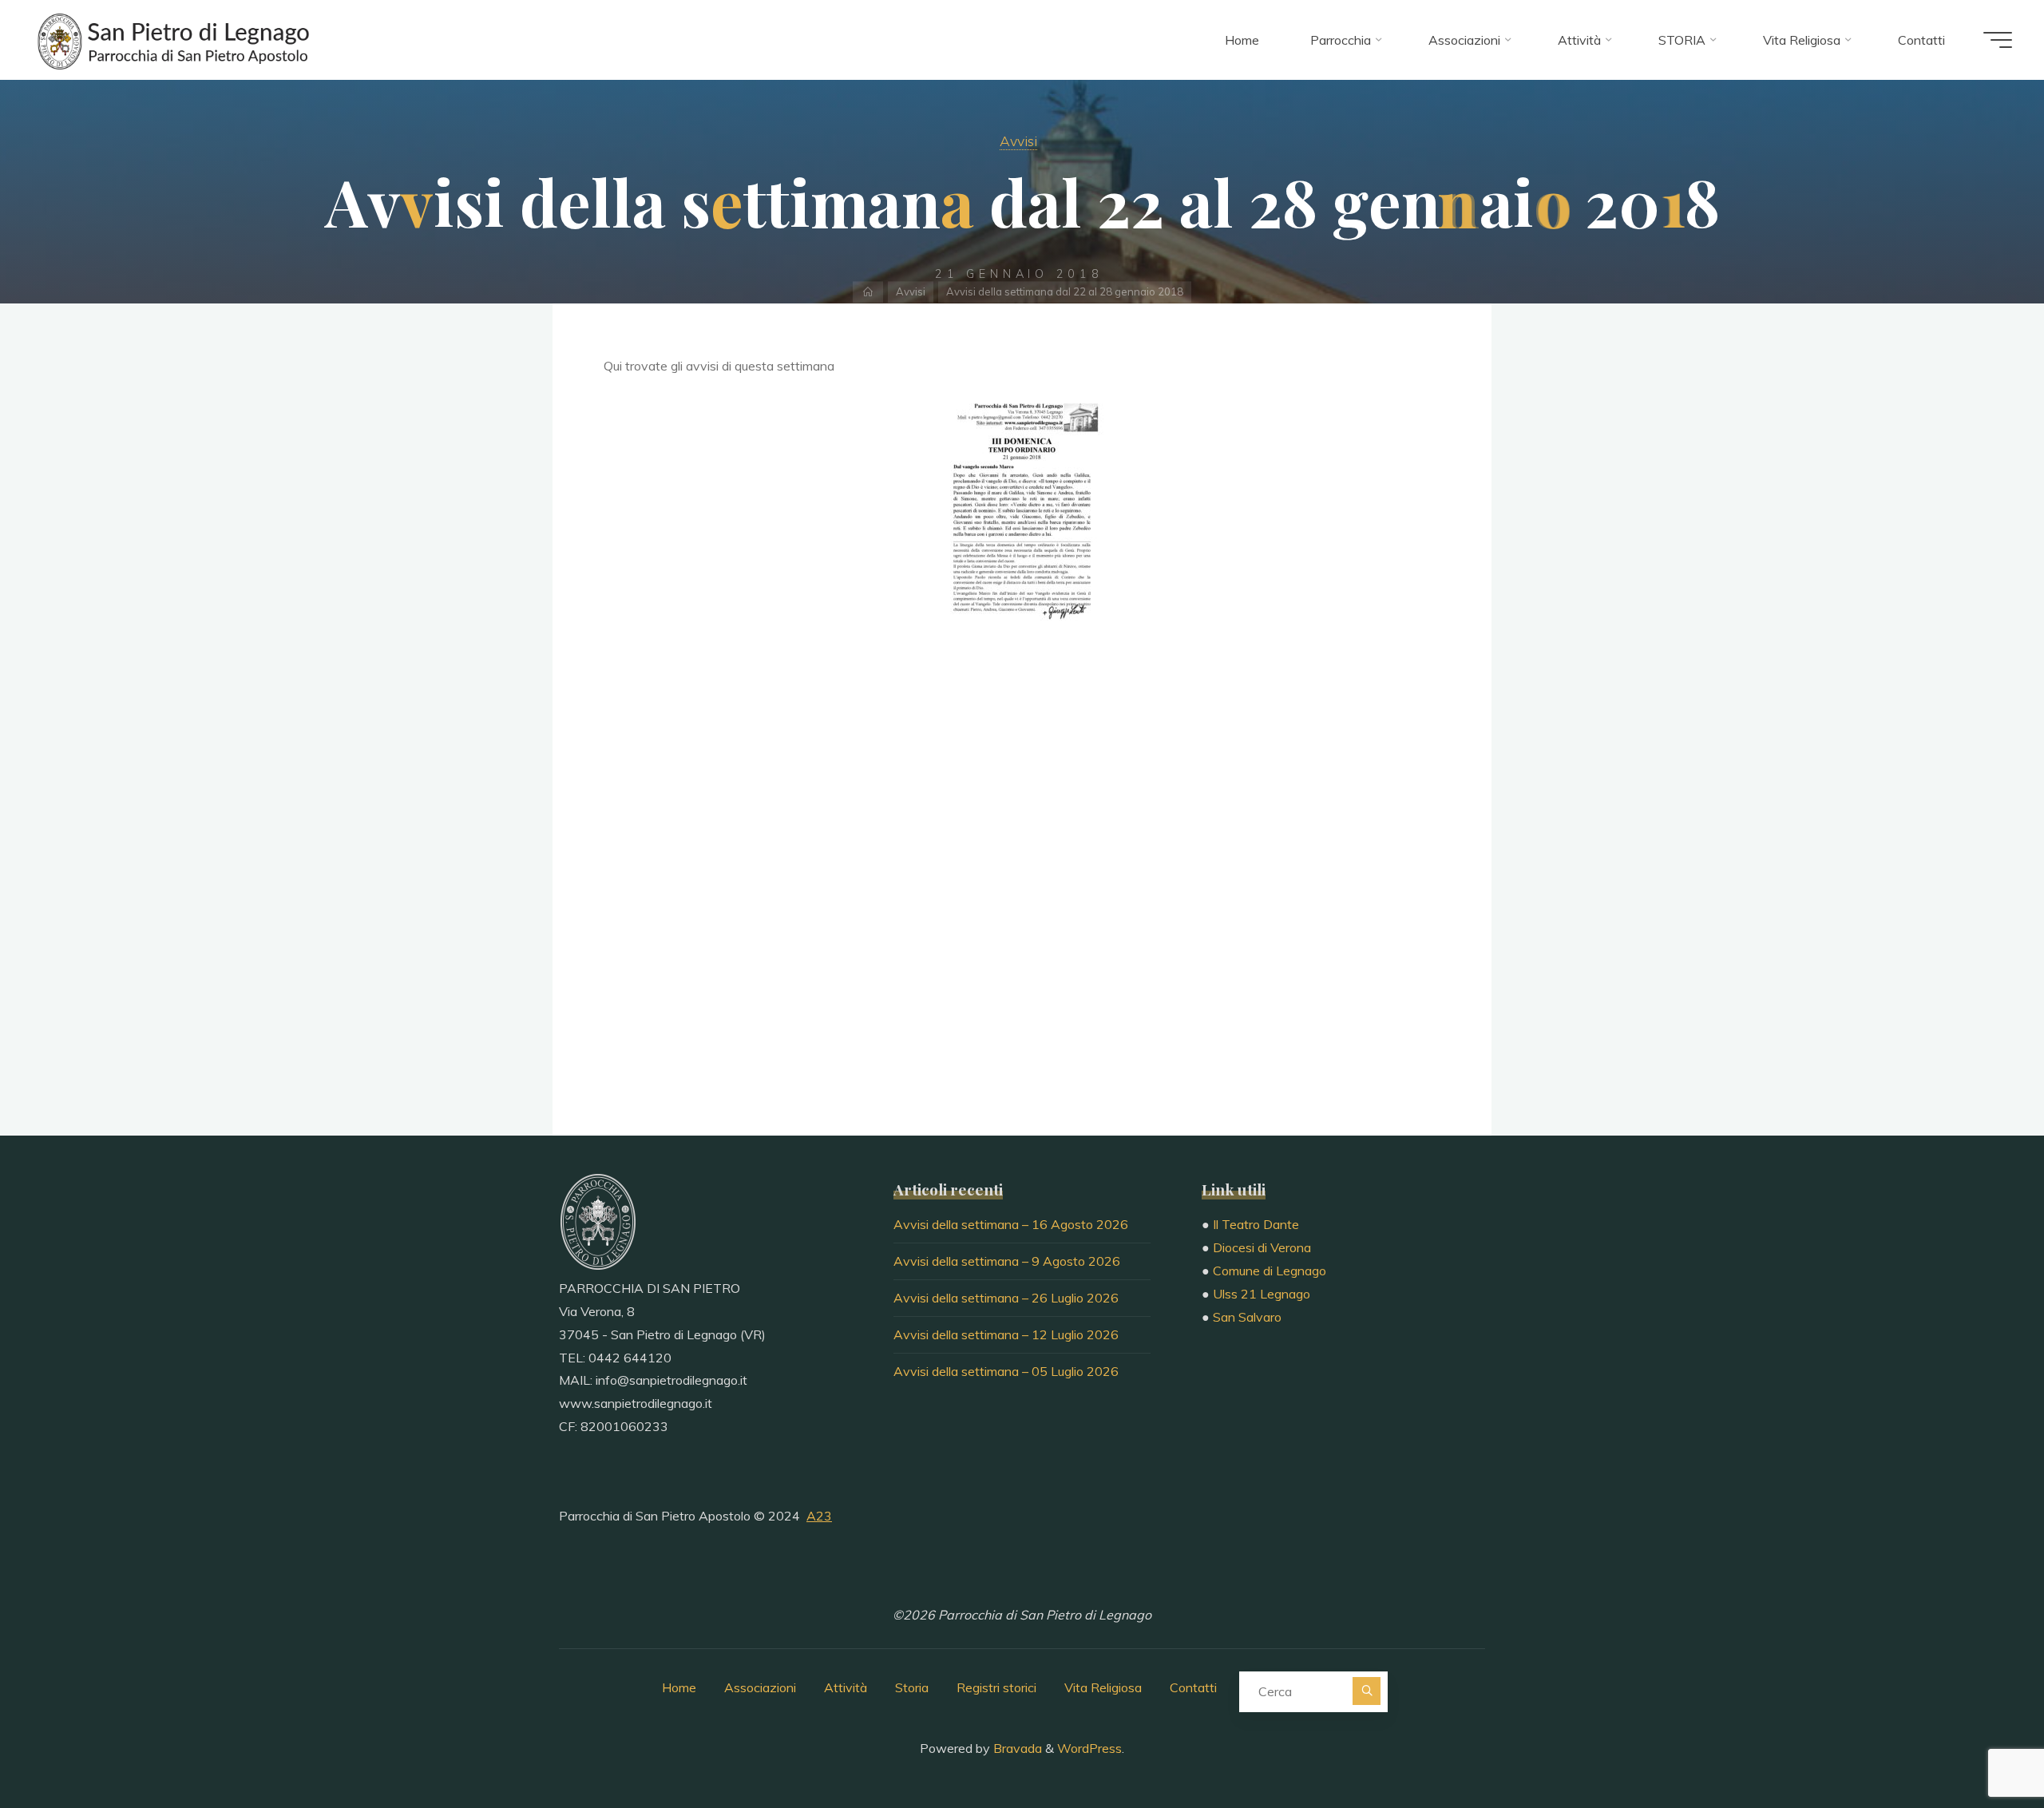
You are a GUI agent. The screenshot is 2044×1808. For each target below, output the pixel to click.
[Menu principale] (1998, 40)
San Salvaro (1247, 1317)
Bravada (1016, 1748)
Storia (912, 1687)
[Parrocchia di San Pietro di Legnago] (172, 40)
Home (679, 1687)
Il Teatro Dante (1256, 1224)
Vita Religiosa (1103, 1687)
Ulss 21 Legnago (1262, 1294)
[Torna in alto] (1982, 1746)
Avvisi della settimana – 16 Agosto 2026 (1011, 1224)
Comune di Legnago (1270, 1271)
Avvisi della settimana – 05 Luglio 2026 (1006, 1371)
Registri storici (996, 1687)
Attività (846, 1687)
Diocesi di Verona (1262, 1247)
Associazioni (760, 1687)
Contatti (1193, 1687)
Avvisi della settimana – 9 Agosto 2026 (1007, 1261)
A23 (819, 1516)
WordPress (1089, 1748)
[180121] (1022, 510)
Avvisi (1018, 141)
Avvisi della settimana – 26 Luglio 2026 (1006, 1298)
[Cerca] (1367, 1691)
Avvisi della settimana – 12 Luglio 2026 (1006, 1334)
